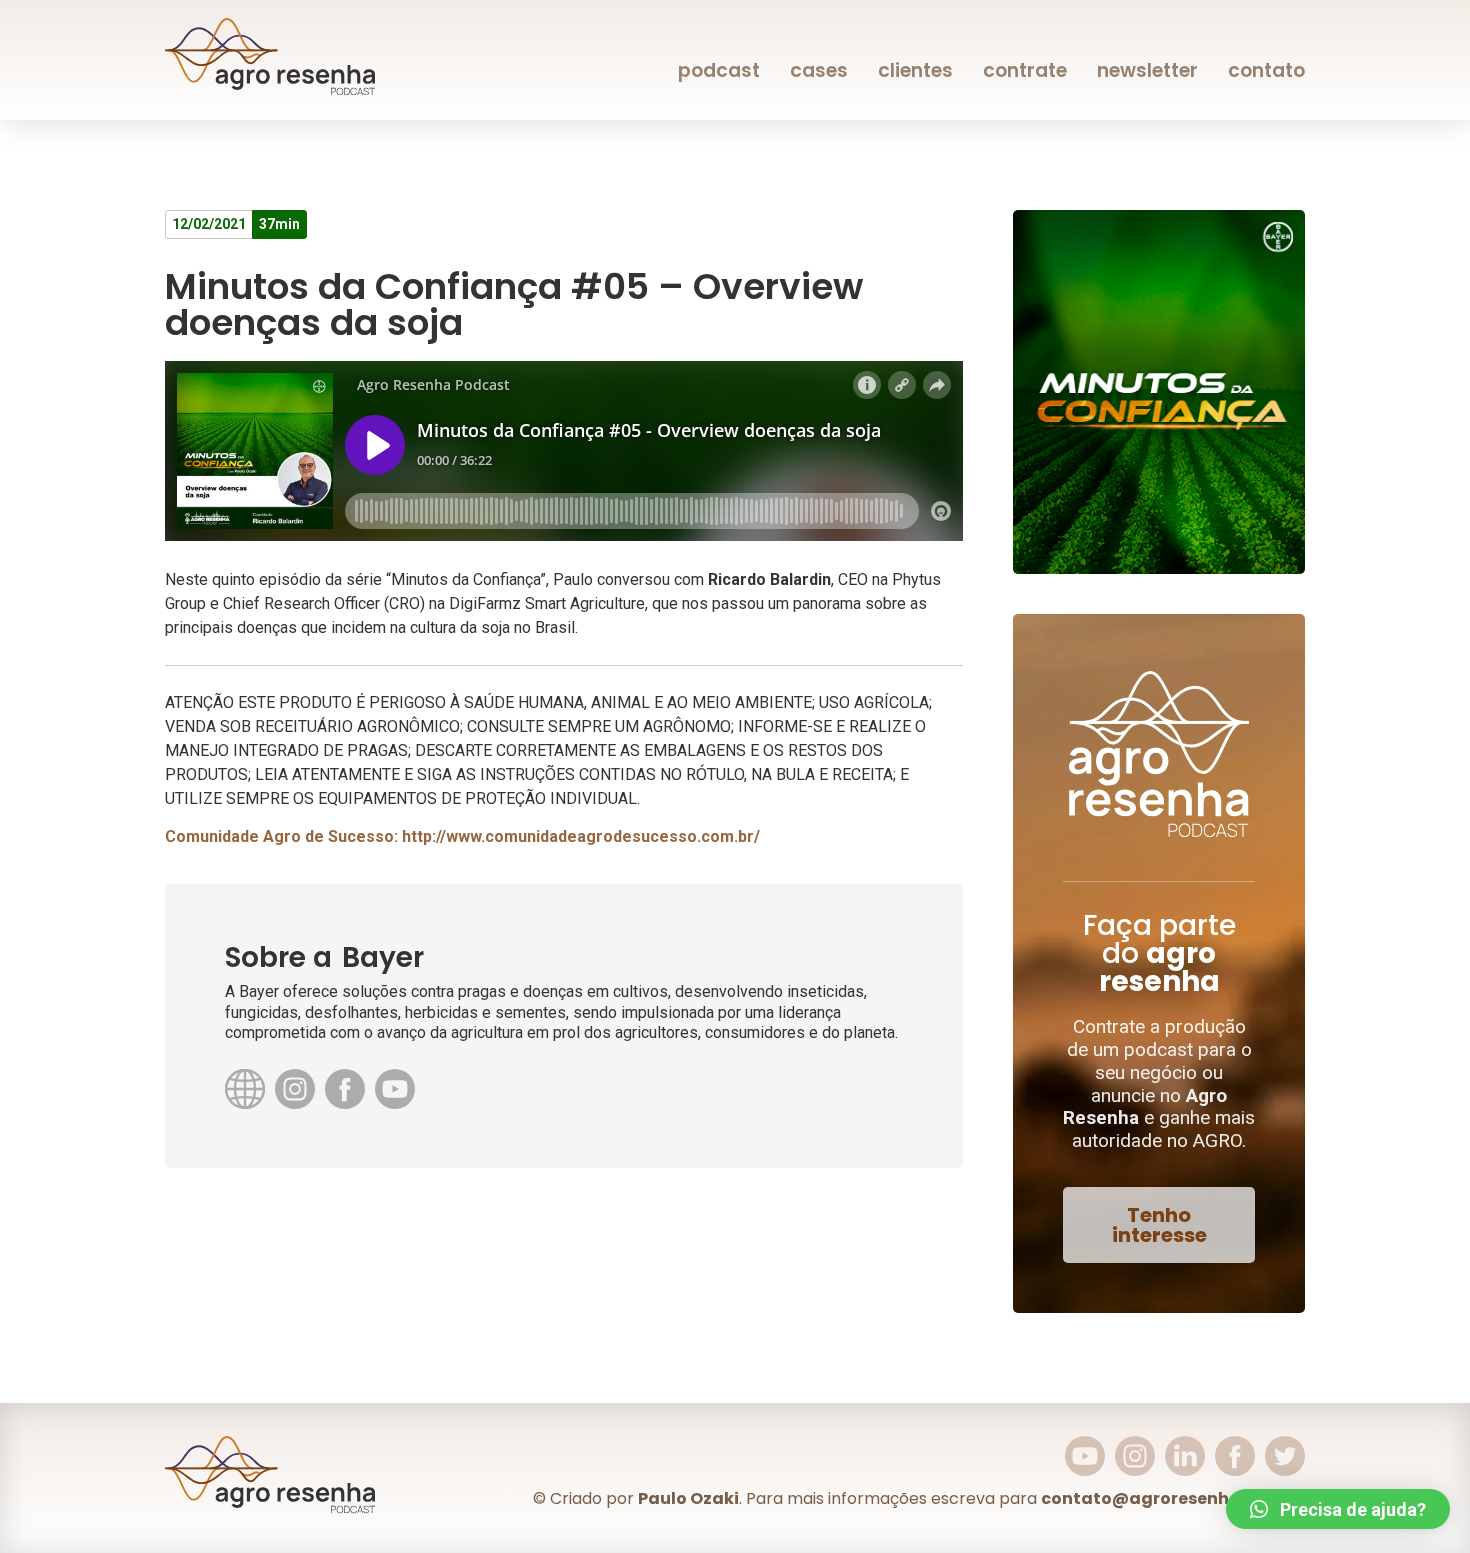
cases (819, 70)
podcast (719, 70)
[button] (1159, 1225)
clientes (915, 70)
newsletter (1147, 70)
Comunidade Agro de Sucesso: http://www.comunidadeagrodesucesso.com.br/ (462, 836)
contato (1266, 70)
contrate (1025, 70)
